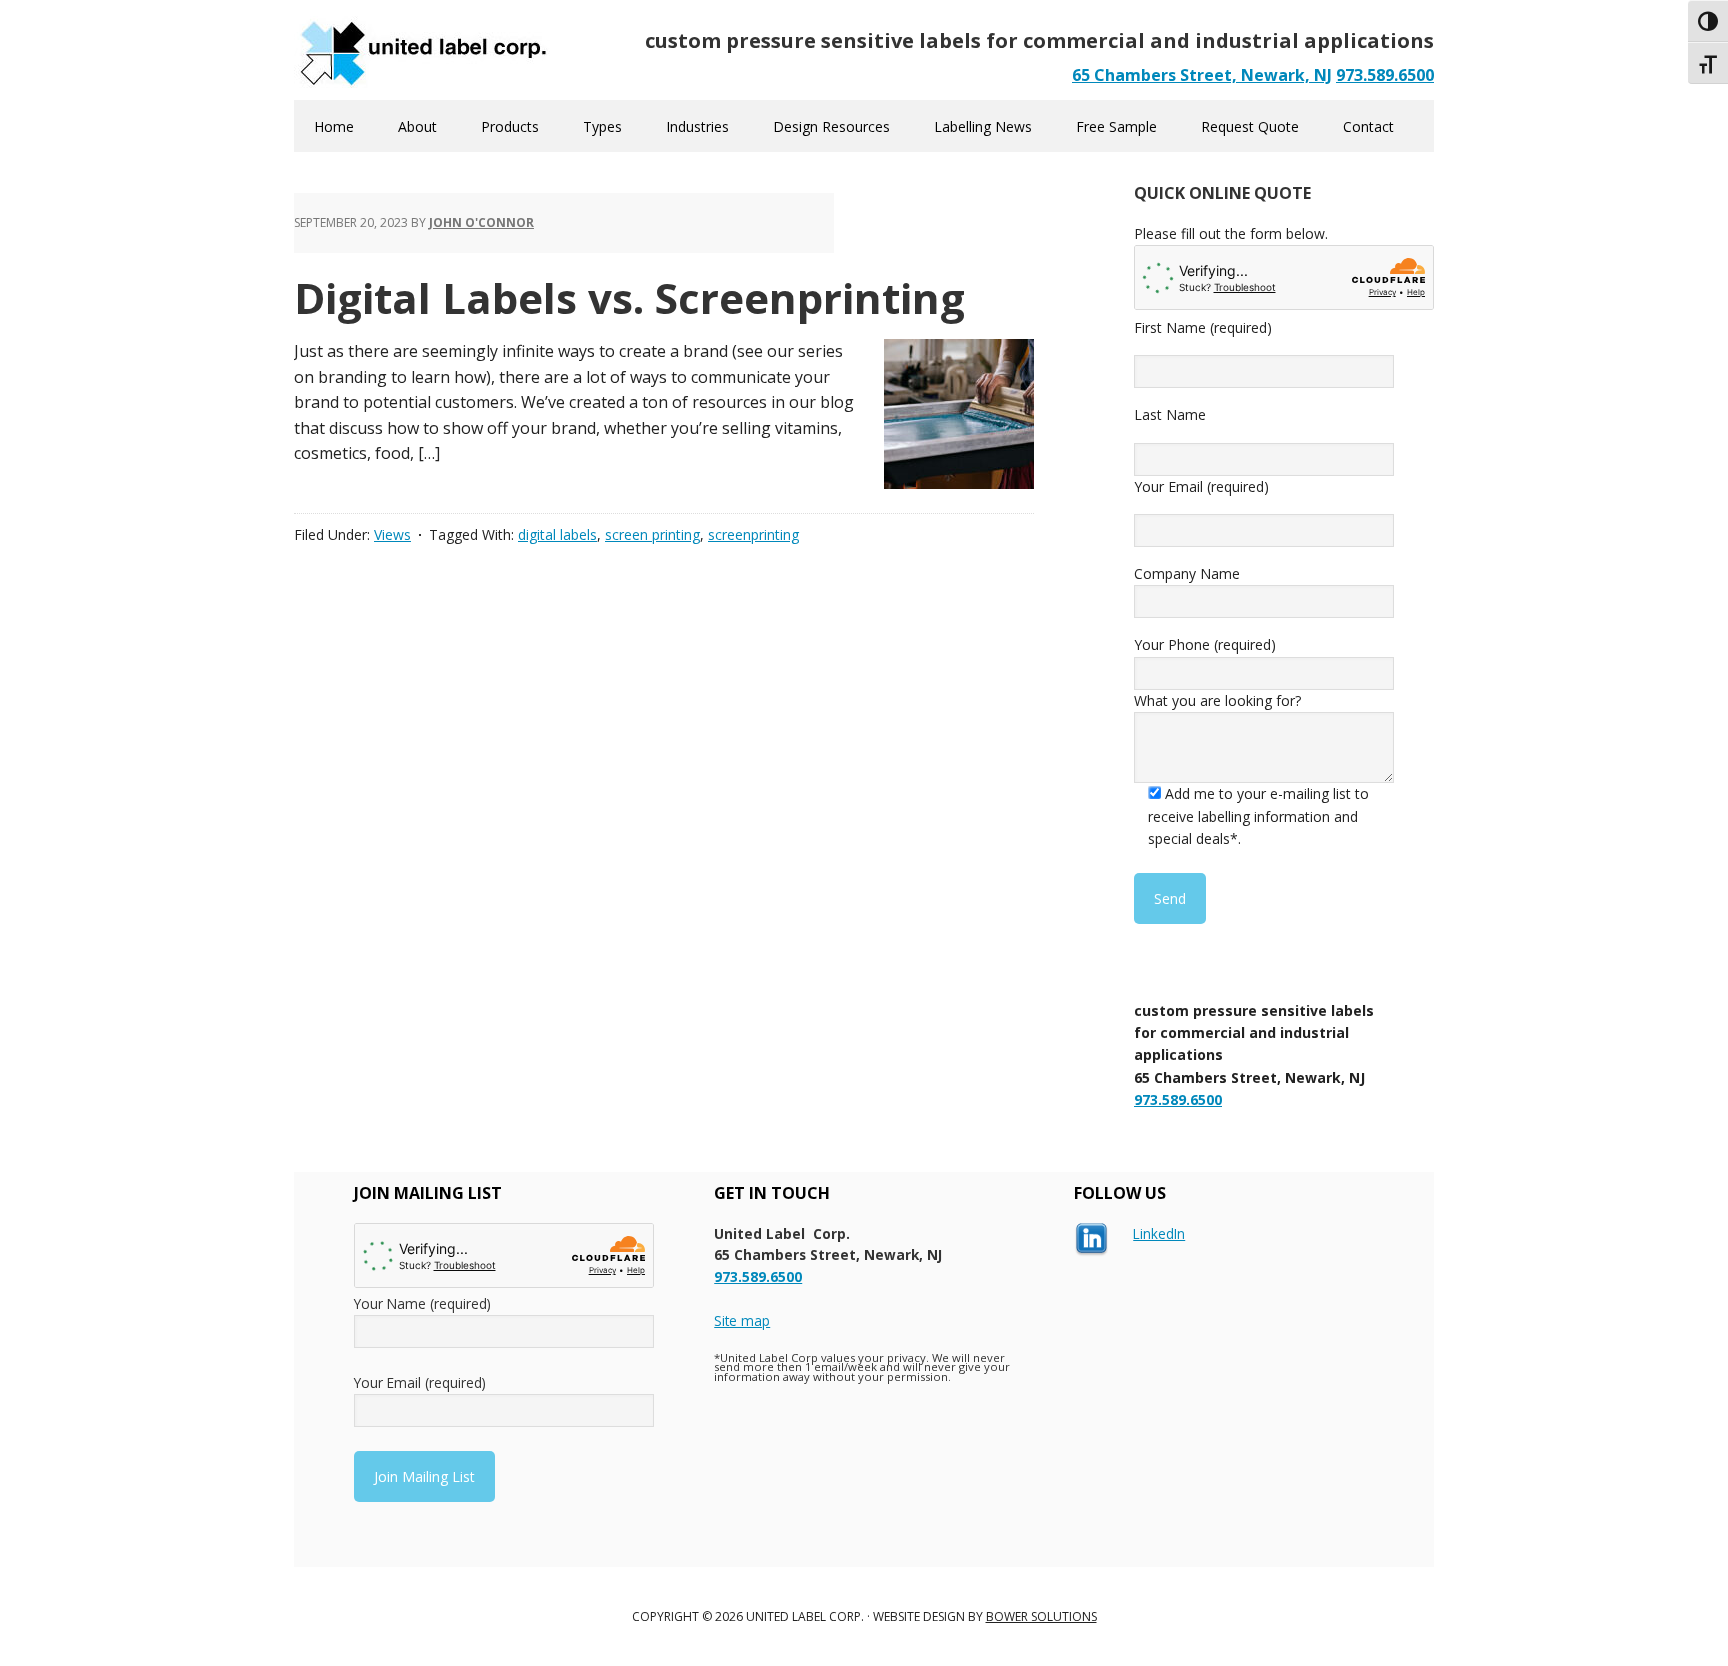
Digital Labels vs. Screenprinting (629, 297)
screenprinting (753, 534)
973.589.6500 (1385, 75)
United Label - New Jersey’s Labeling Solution (424, 50)
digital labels (557, 534)
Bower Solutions (1041, 1616)
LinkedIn (1159, 1233)
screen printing (652, 534)
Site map (742, 1320)
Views (392, 534)
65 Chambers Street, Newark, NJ (1202, 75)
